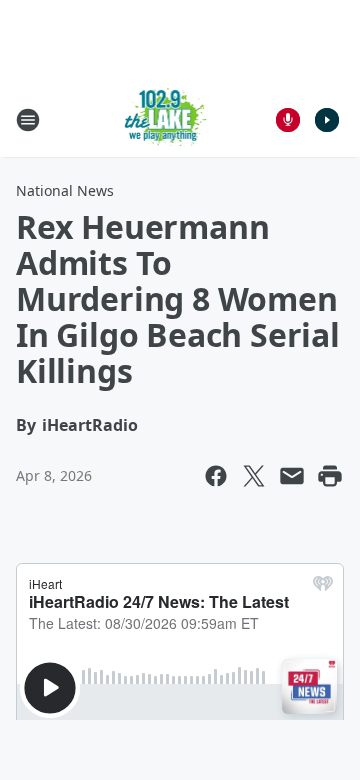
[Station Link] (166, 119)
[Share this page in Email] (292, 476)
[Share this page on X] (254, 476)
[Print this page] (330, 476)
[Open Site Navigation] (28, 120)
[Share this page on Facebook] (216, 476)
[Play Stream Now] (327, 120)
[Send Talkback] (288, 120)
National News (65, 190)
